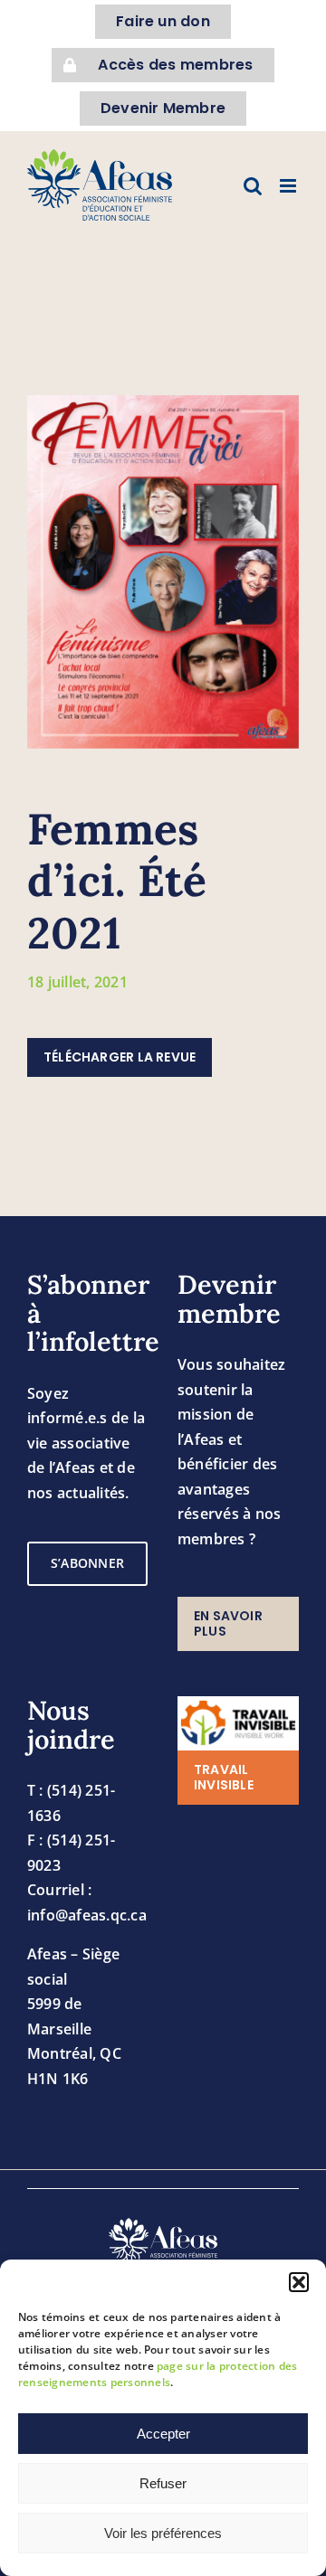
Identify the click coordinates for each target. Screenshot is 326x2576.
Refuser (163, 2483)
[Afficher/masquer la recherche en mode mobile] (253, 186)
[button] (299, 2282)
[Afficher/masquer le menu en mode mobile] (289, 186)
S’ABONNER (87, 1563)
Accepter (163, 2434)
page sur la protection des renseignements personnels (158, 2374)
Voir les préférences (163, 2533)
